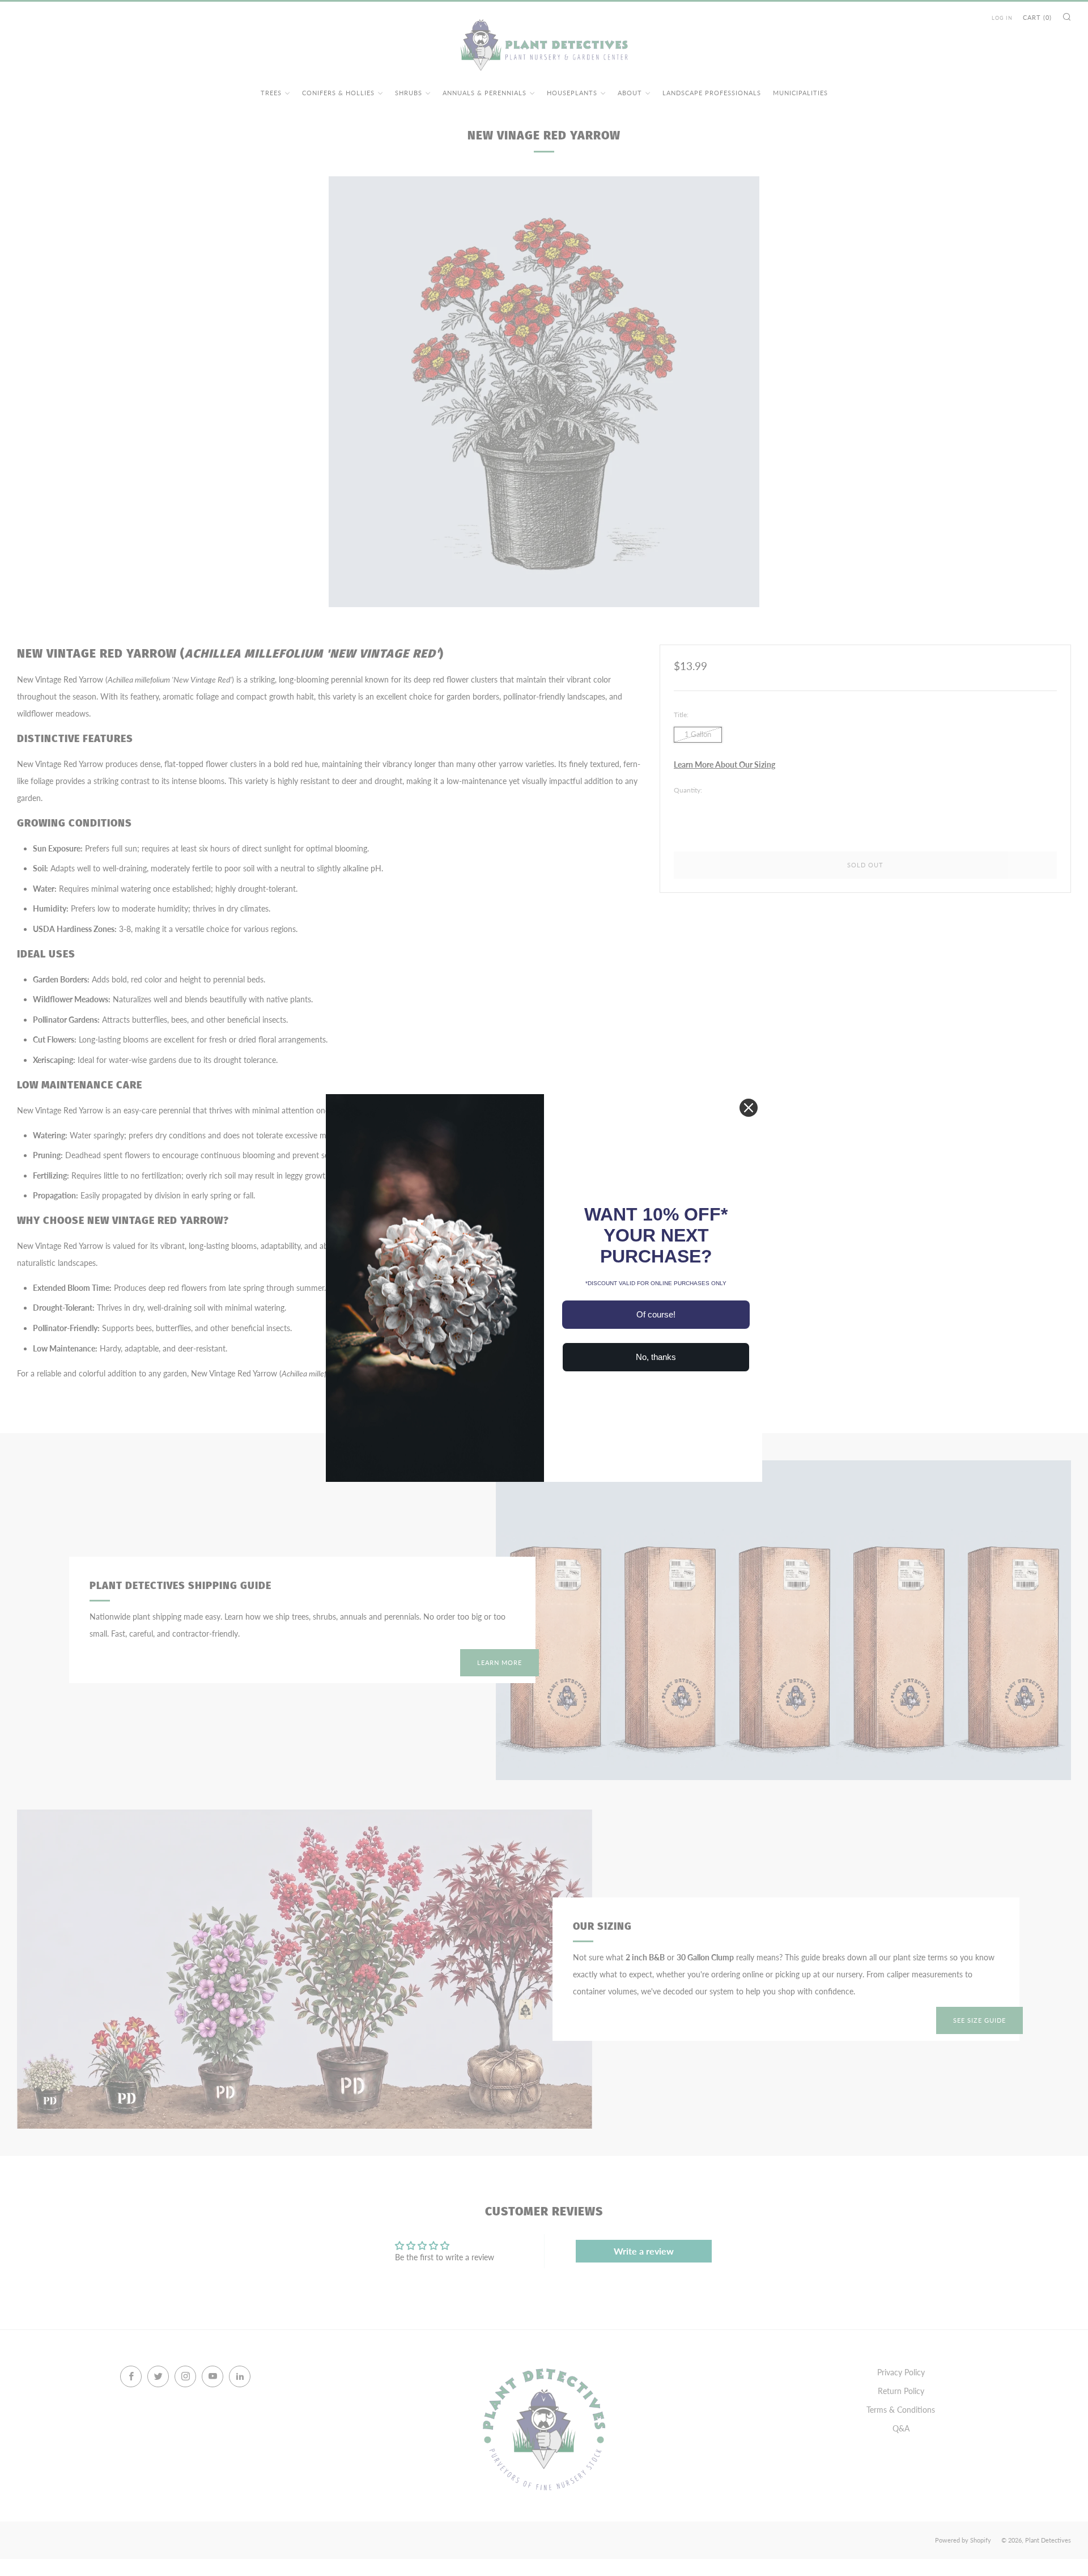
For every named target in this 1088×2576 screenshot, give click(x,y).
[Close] (749, 1108)
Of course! (656, 1314)
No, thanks (656, 1357)
